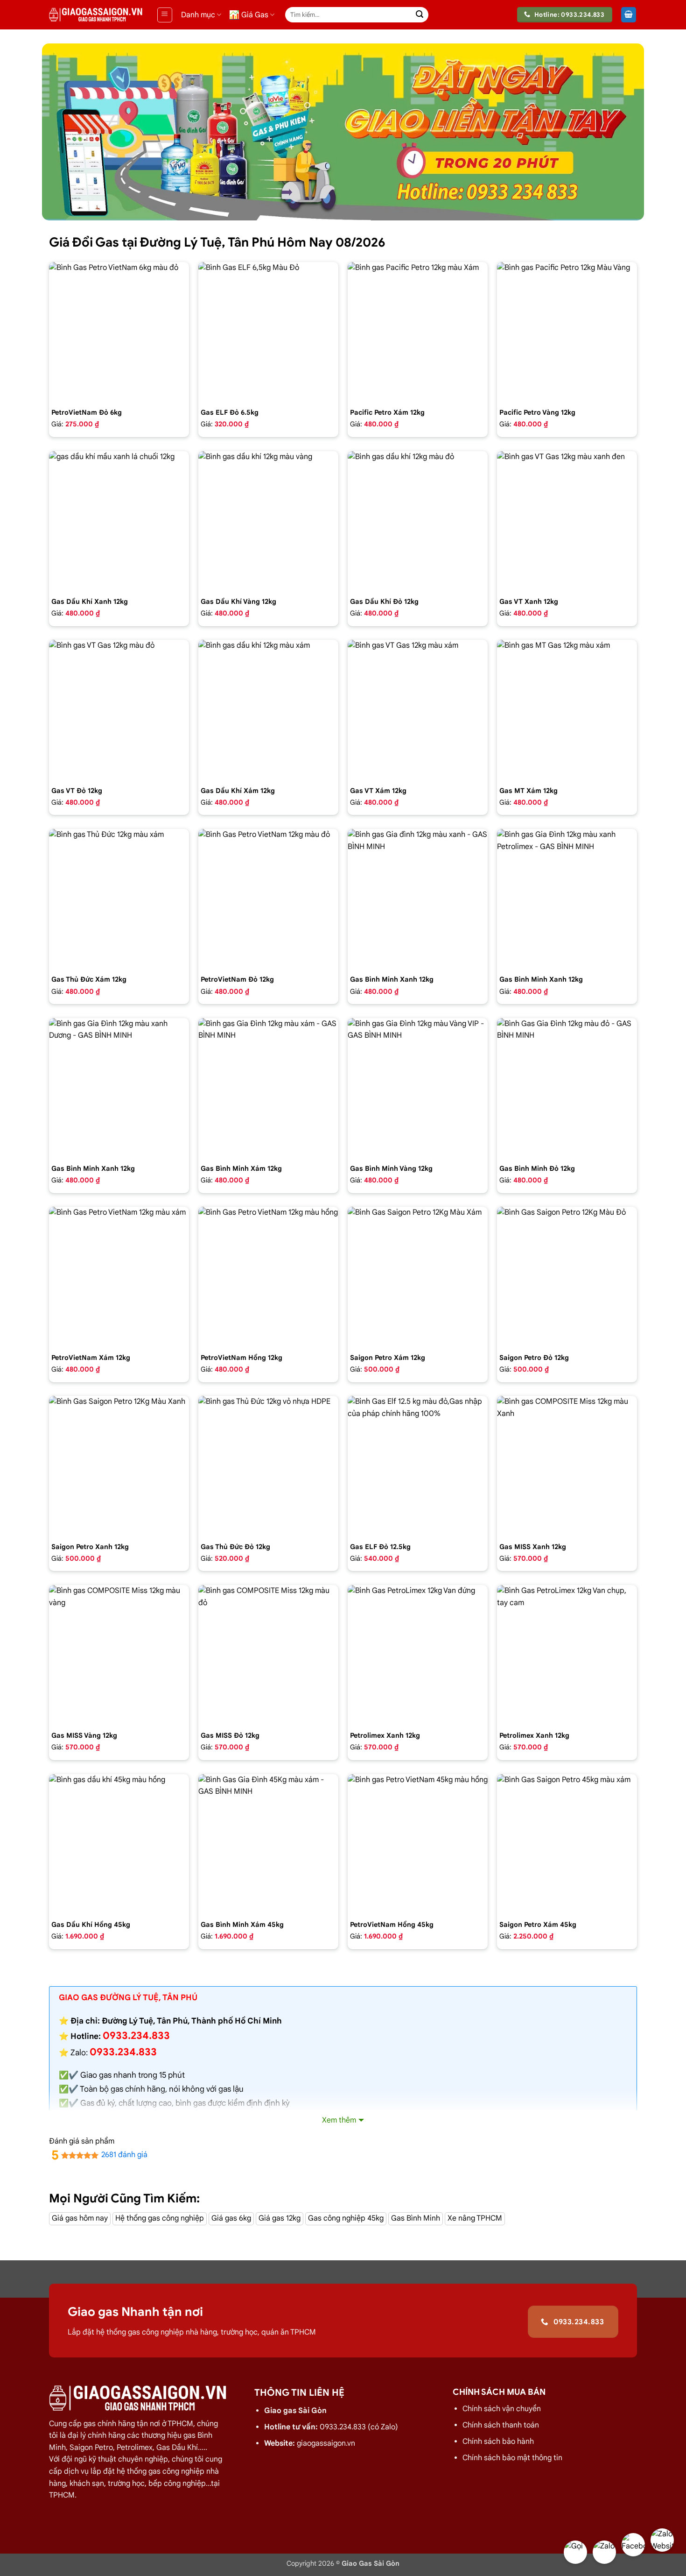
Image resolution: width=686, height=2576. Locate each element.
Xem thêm (339, 2120)
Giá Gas (255, 15)
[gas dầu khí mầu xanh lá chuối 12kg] (119, 521)
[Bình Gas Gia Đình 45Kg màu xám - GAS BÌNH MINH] (268, 1844)
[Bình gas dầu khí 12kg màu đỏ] (418, 521)
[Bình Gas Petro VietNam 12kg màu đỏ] (268, 899)
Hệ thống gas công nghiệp (160, 2218)
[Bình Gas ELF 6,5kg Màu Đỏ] (268, 332)
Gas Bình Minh (416, 2218)
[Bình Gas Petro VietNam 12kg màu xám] (119, 1277)
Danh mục (198, 15)
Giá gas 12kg (280, 2218)
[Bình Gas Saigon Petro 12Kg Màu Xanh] (119, 1466)
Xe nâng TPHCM (475, 2218)
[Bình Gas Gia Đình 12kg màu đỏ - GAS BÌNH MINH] (567, 1088)
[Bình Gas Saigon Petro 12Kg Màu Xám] (418, 1277)
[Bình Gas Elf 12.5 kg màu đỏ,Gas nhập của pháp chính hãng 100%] (418, 1466)
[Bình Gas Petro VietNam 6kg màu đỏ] (119, 332)
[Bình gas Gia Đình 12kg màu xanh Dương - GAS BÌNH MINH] (119, 1088)
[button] (165, 15)
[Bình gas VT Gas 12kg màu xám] (418, 710)
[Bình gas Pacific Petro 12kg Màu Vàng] (567, 332)
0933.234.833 (123, 2052)
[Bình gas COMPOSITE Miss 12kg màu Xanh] (567, 1466)
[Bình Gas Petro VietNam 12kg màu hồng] (268, 1277)
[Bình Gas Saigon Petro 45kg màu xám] (567, 1844)
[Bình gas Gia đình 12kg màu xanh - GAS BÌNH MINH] (418, 899)
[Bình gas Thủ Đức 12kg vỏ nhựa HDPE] (268, 1466)
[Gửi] (420, 15)
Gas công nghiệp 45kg (346, 2218)
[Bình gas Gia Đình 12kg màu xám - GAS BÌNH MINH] (268, 1088)
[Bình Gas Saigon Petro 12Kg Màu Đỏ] (567, 1277)
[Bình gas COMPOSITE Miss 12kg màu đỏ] (268, 1655)
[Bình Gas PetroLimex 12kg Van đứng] (418, 1655)
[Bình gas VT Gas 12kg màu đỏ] (119, 710)
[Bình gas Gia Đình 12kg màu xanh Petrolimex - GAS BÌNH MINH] (567, 899)
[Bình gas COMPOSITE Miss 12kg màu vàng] (119, 1655)
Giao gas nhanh (108, 2075)
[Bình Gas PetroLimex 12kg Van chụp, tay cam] (567, 1655)
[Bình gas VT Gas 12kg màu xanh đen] (567, 521)
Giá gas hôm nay (80, 2218)
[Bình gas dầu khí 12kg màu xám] (268, 710)
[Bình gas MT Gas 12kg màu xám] (567, 710)
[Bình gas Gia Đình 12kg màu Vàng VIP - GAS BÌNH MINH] (418, 1088)
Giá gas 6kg (231, 2218)
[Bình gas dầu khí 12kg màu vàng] (268, 521)
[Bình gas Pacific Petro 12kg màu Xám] (418, 332)
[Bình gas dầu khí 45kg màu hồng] (119, 1844)
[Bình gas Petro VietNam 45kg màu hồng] (418, 1844)
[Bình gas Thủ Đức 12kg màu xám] (119, 899)
